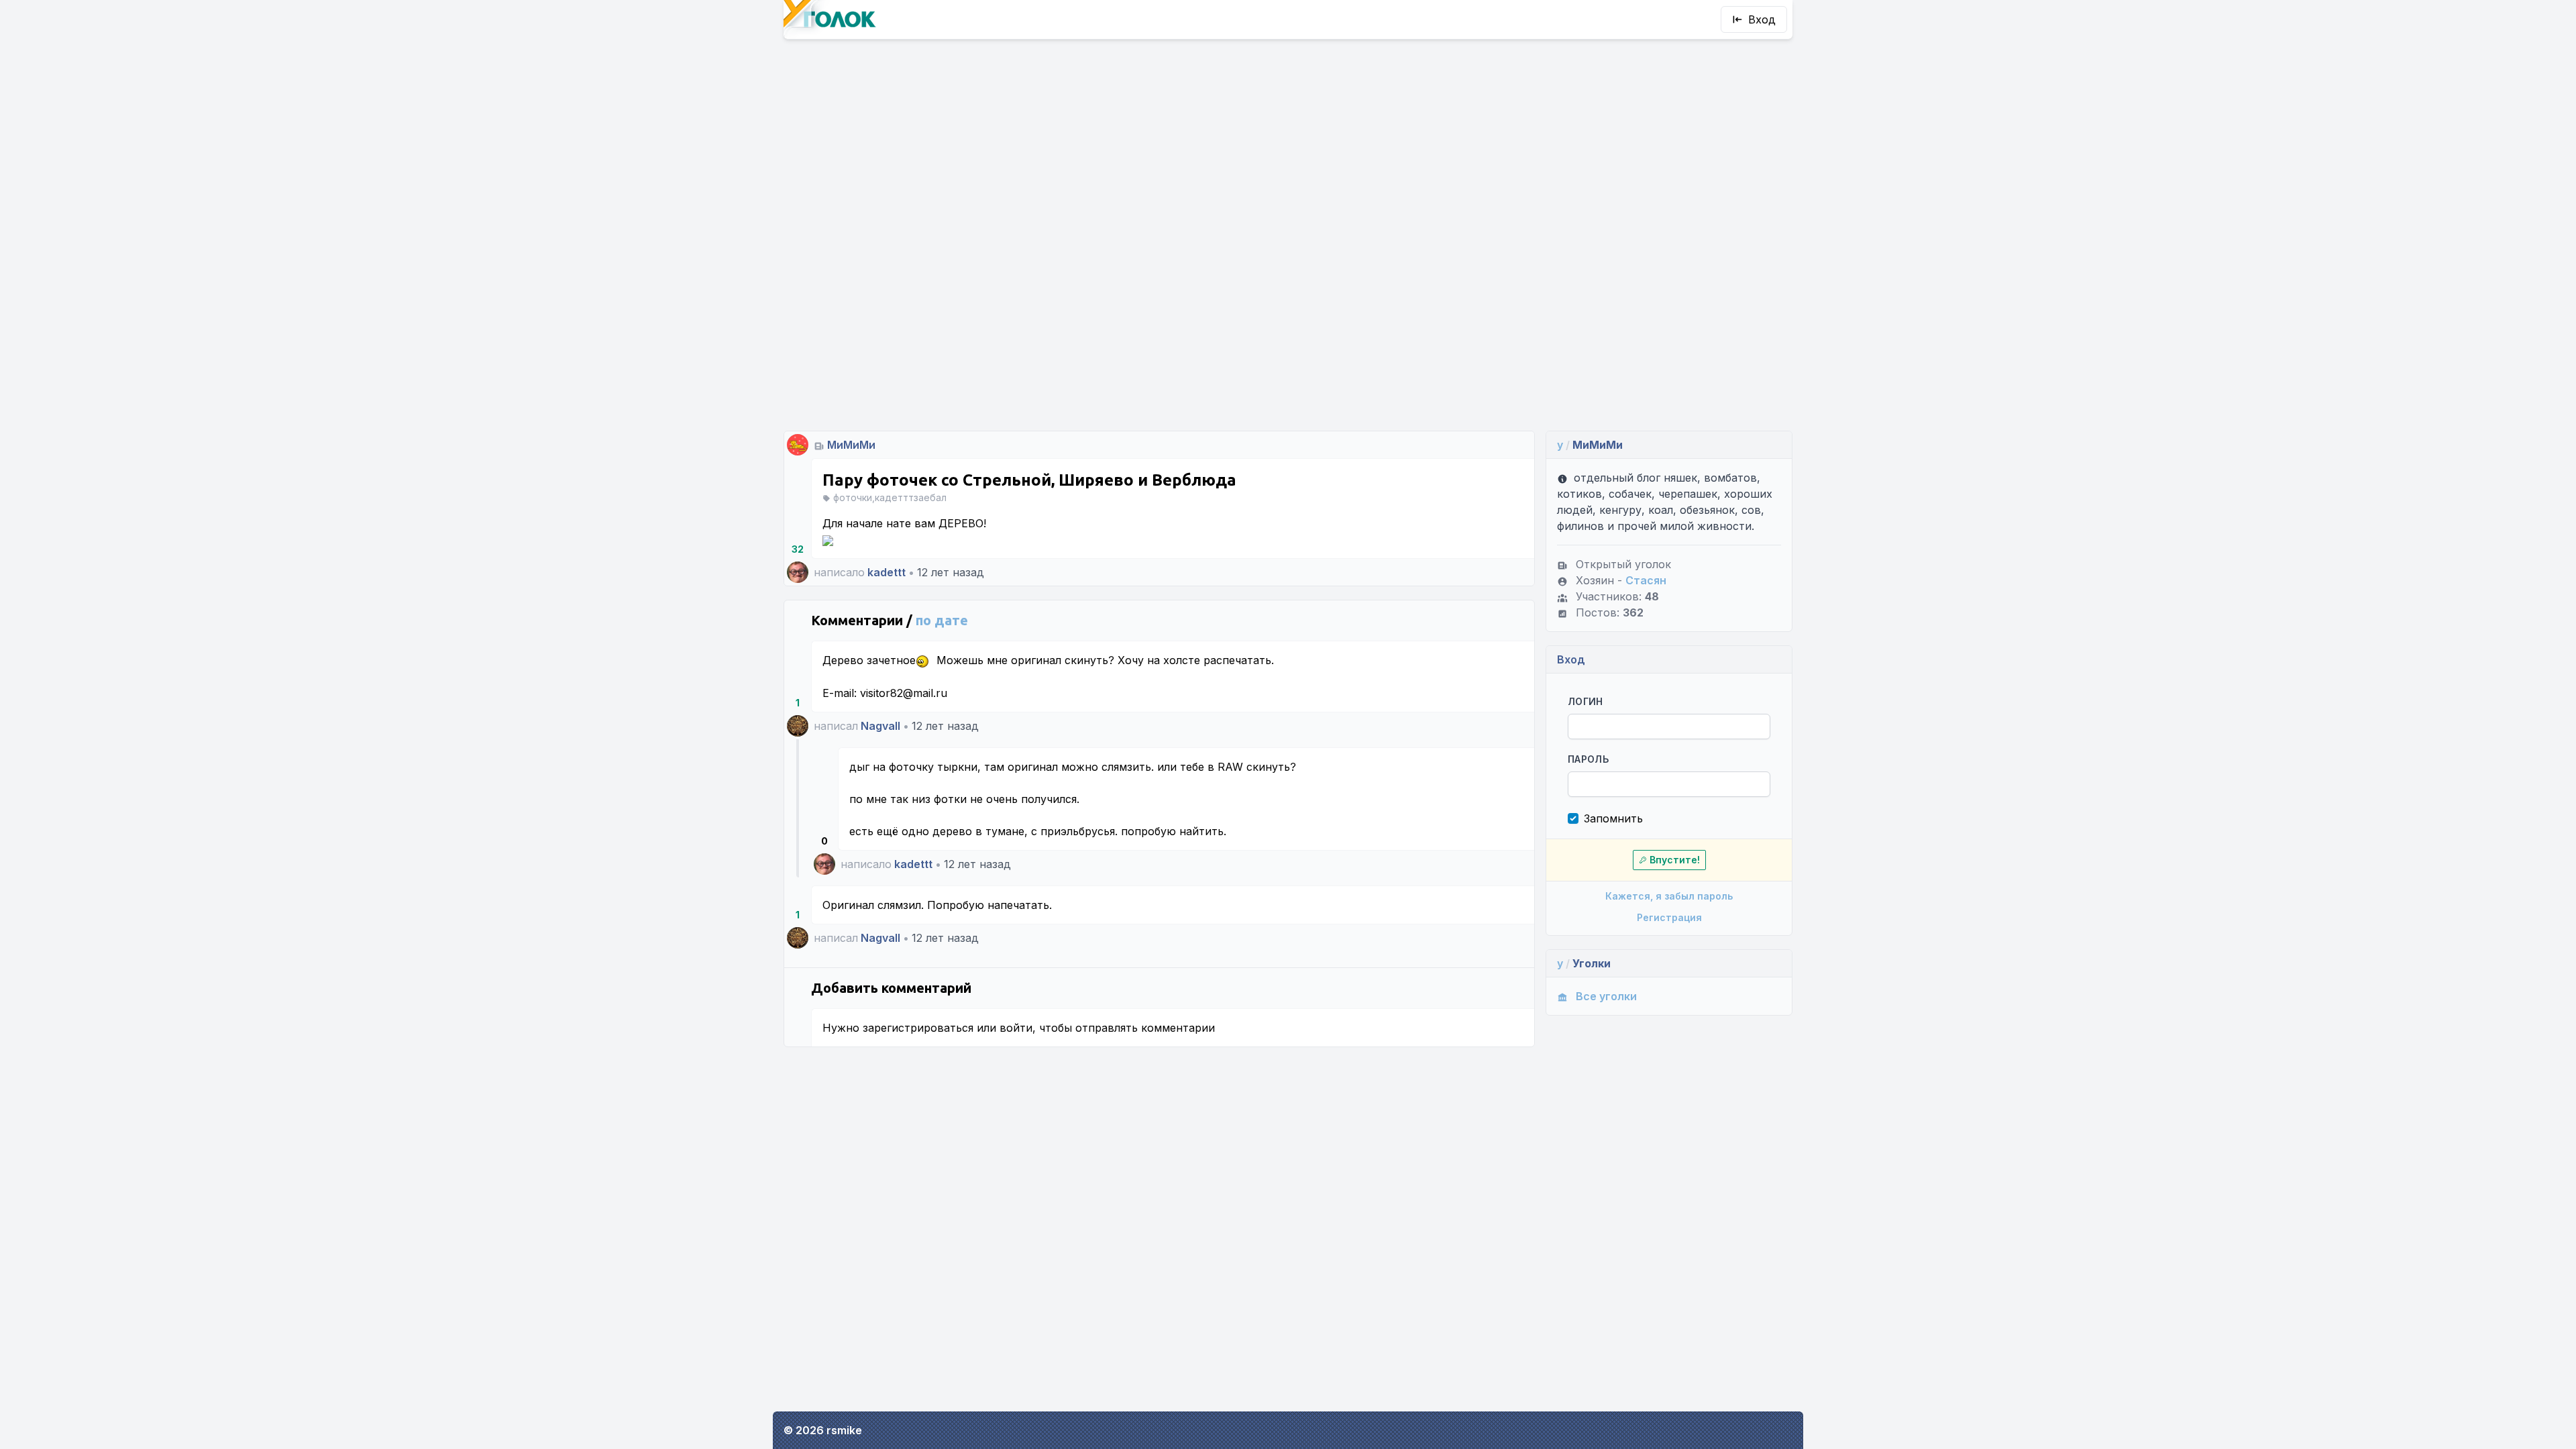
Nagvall (880, 726)
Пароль (1588, 759)
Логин (1586, 701)
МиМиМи (851, 445)
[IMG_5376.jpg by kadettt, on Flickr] (828, 539)
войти (1016, 1028)
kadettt (887, 572)
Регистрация (1669, 917)
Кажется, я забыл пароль (1669, 896)
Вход (1762, 19)
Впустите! (1675, 860)
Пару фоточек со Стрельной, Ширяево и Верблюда (1029, 480)
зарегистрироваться (918, 1028)
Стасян (1646, 580)
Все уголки (1606, 996)
